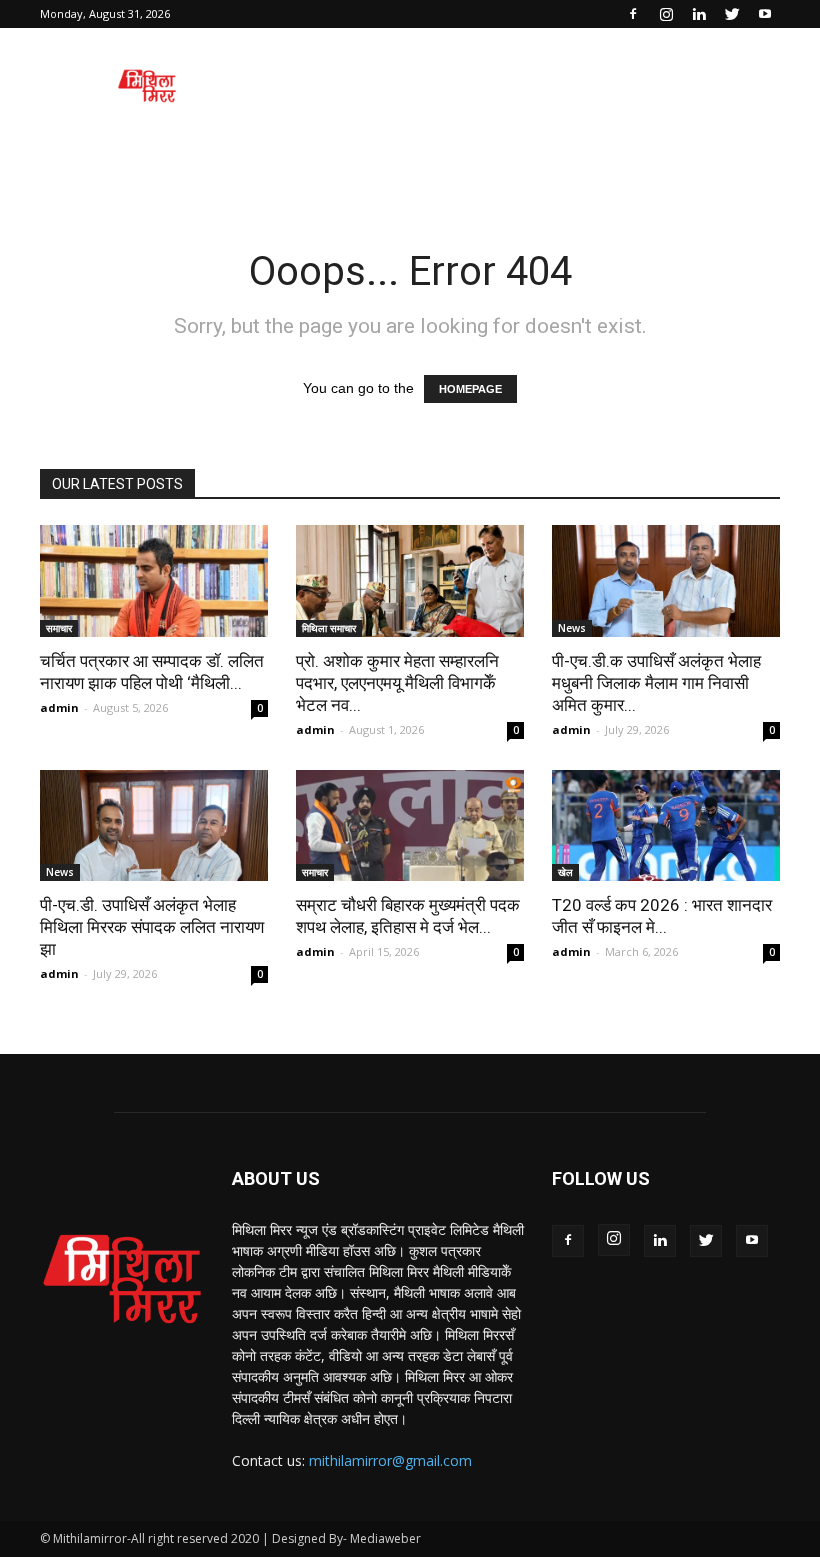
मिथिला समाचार (329, 628)
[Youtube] (765, 14)
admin (59, 707)
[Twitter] (732, 14)
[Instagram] (666, 14)
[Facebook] (633, 14)
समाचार (59, 628)
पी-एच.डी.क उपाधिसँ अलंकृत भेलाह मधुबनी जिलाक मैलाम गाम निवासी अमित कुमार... (656, 683)
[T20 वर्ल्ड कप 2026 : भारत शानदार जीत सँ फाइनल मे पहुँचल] (666, 826)
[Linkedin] (699, 14)
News (572, 628)
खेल (565, 872)
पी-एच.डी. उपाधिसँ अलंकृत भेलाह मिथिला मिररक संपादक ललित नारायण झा (152, 927)
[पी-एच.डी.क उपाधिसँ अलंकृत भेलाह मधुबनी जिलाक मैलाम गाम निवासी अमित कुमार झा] (666, 581)
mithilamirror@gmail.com (390, 1460)
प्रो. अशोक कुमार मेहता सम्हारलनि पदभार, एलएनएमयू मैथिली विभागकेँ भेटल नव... (397, 683)
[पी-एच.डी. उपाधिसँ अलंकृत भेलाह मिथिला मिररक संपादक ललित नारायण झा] (154, 826)
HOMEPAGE (470, 389)
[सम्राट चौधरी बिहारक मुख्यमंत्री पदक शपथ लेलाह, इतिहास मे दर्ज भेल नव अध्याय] (410, 826)
